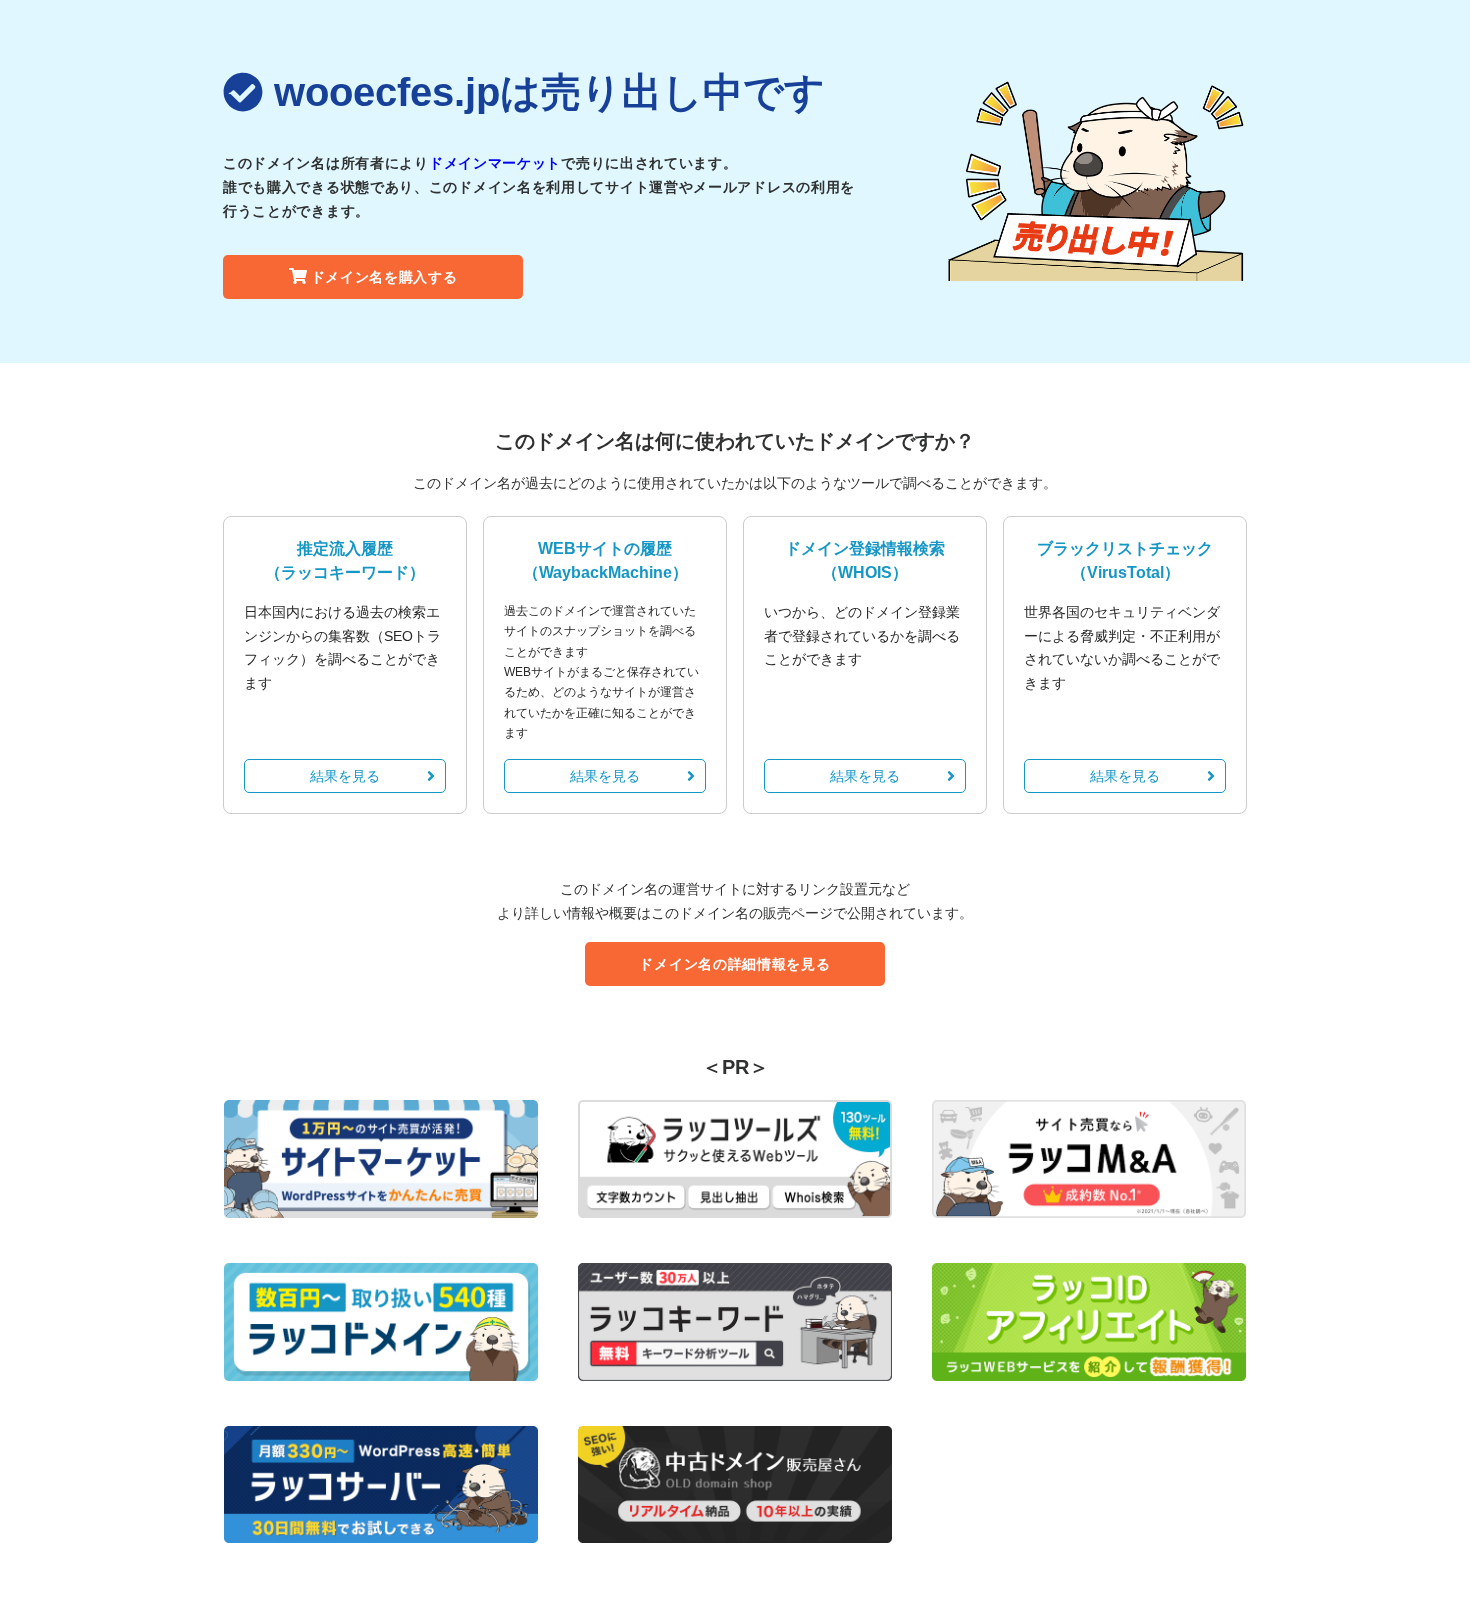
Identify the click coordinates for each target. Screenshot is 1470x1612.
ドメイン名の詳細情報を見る (734, 964)
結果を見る (345, 776)
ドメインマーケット (495, 163)
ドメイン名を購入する (384, 277)
